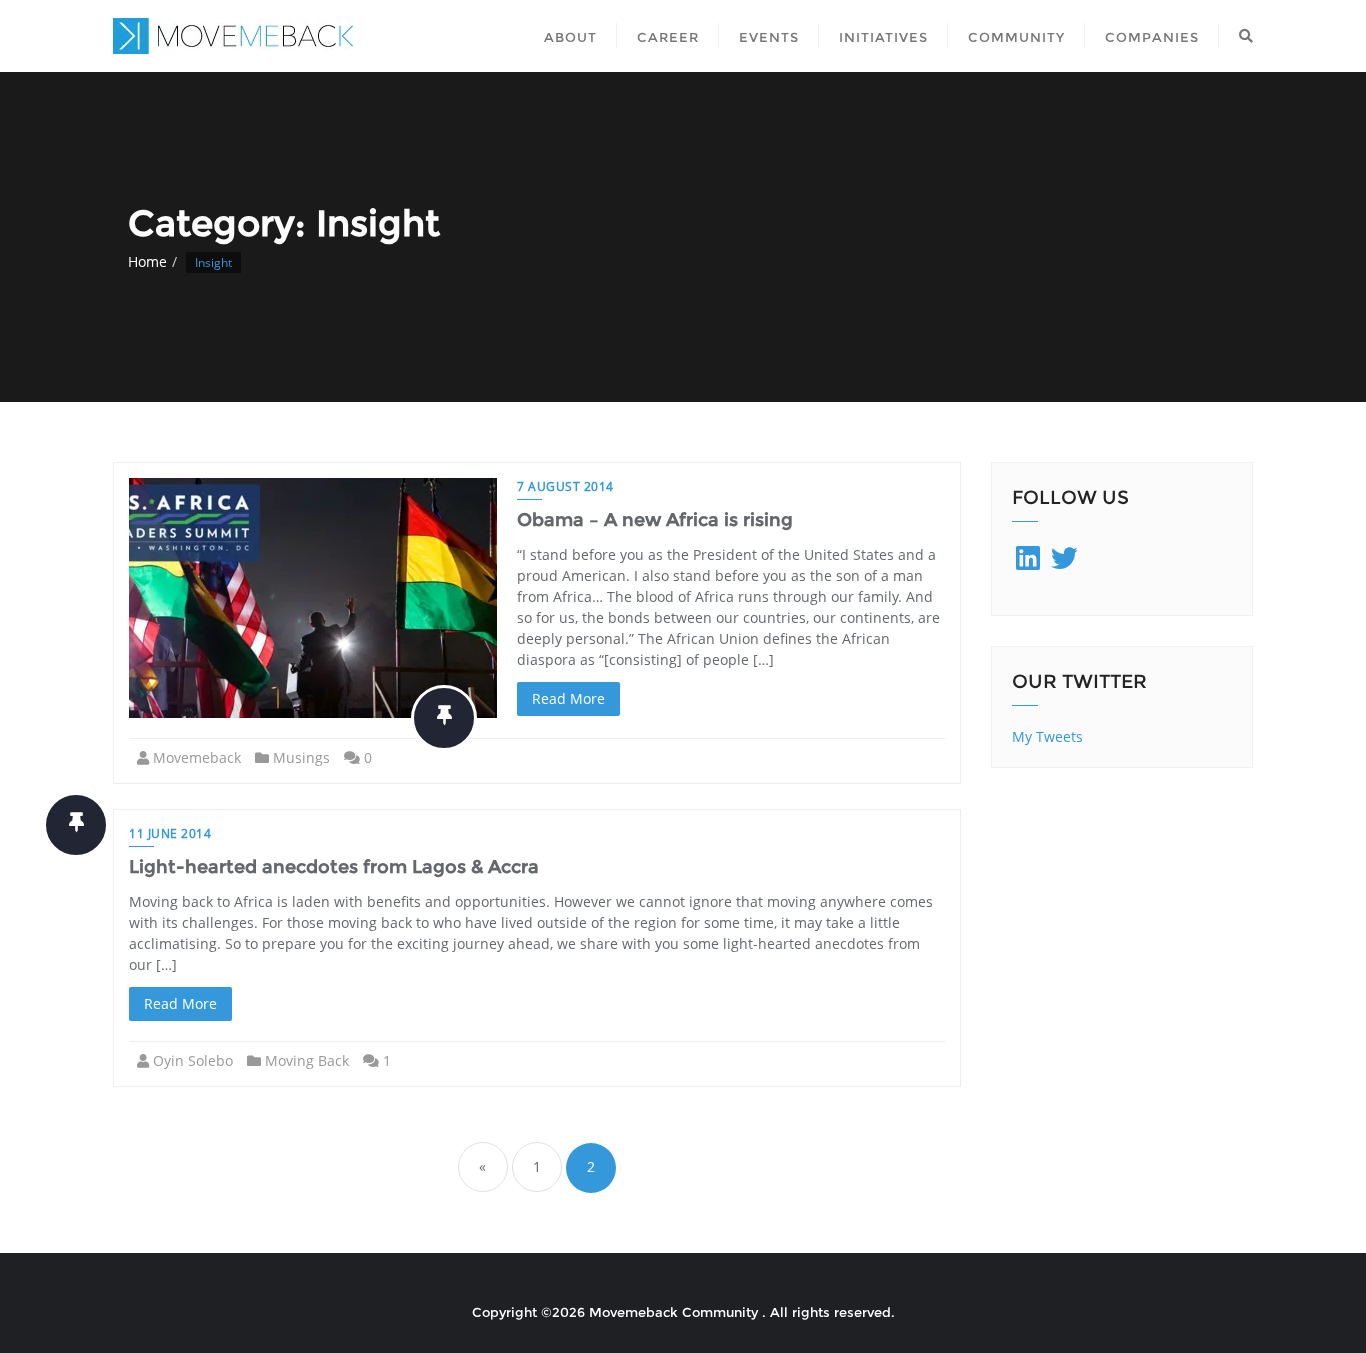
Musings (301, 757)
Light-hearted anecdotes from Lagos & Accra (334, 867)
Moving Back (307, 1060)
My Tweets (1047, 736)
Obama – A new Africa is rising (655, 520)
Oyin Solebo (193, 1060)
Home (147, 261)
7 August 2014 (565, 486)
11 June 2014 (170, 833)
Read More (568, 698)
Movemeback (197, 757)
